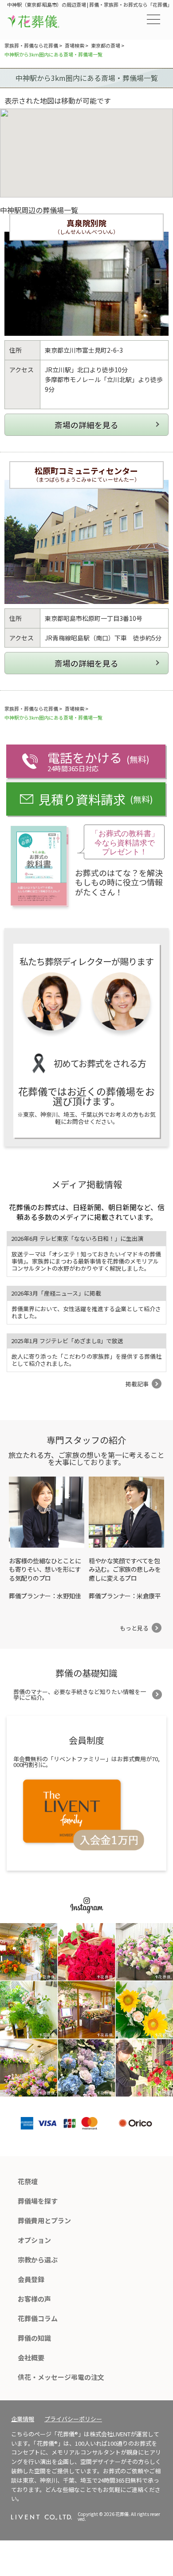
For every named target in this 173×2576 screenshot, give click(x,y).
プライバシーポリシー (73, 2419)
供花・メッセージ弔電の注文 (61, 2377)
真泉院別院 (86, 223)
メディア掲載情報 (87, 1184)
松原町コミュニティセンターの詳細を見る (86, 663)
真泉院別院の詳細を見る (86, 425)
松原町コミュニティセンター (86, 471)
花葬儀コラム (38, 2318)
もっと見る (134, 1628)
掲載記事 (137, 1384)
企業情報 (23, 2419)
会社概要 (31, 2357)
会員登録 (31, 2279)
